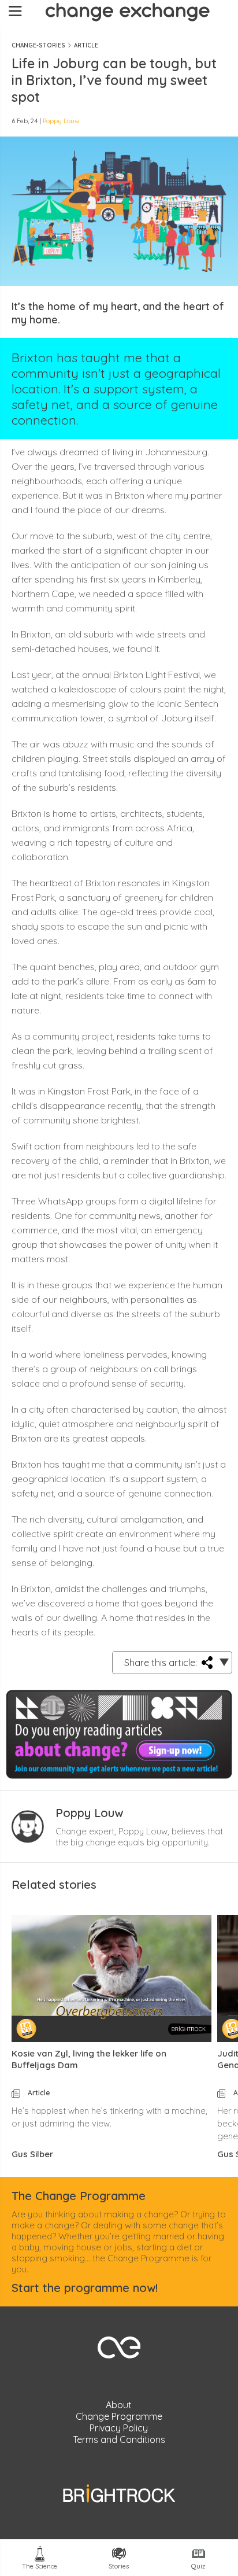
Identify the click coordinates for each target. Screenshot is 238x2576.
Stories (119, 2566)
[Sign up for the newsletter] (119, 1732)
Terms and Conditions (119, 2439)
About (119, 2405)
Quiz (198, 2566)
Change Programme (119, 2416)
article (86, 45)
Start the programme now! (85, 2288)
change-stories (38, 45)
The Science (40, 2566)
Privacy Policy (119, 2428)
